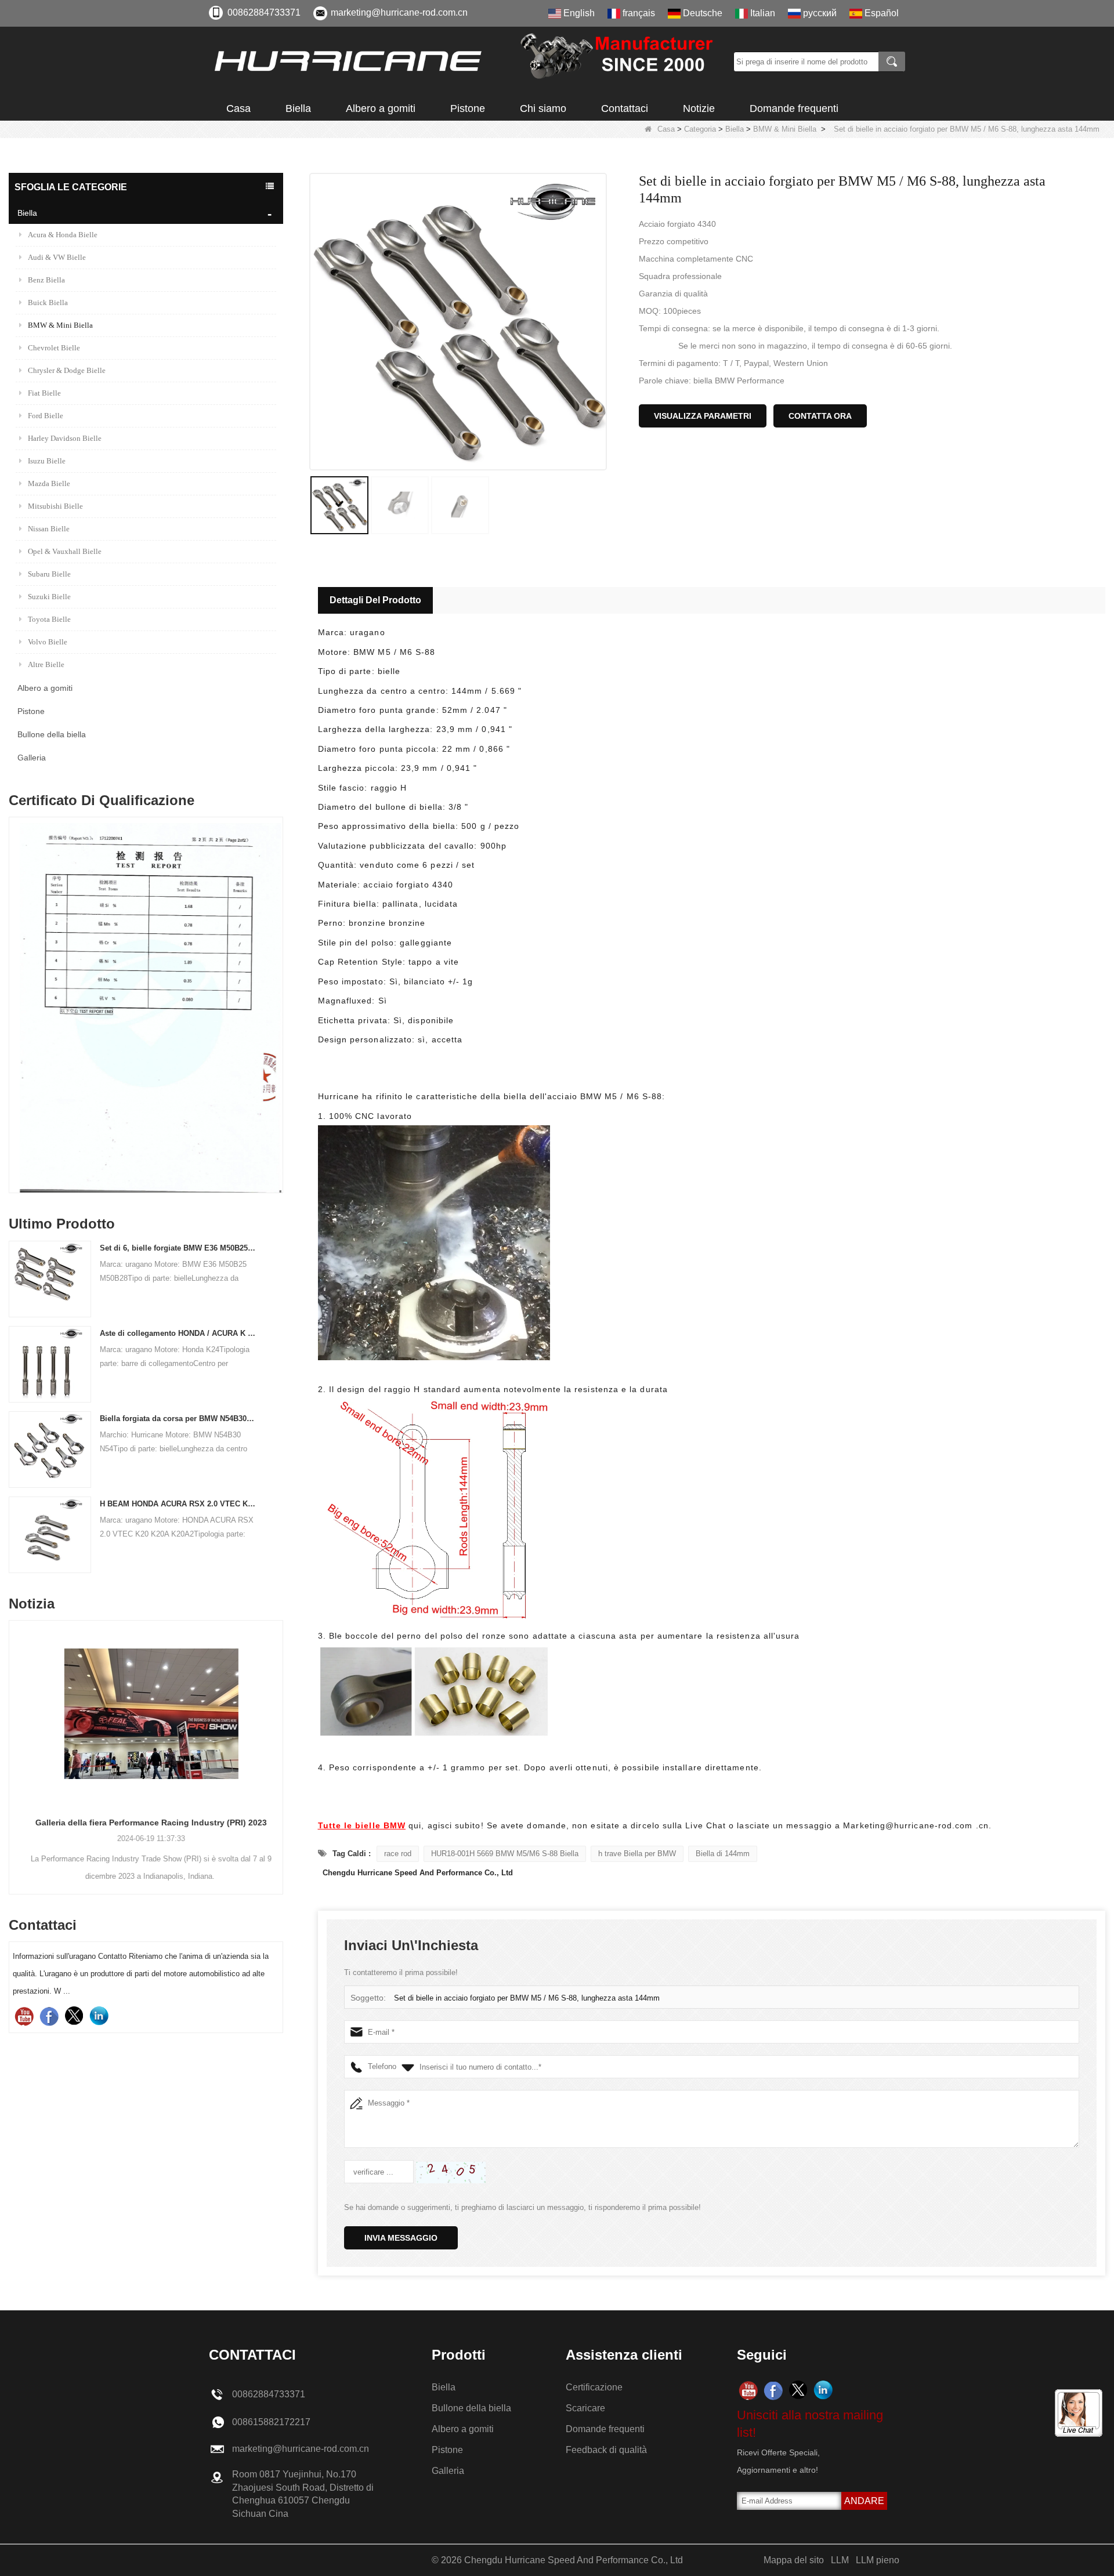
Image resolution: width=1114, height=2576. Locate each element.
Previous (13, 975)
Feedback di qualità (606, 2450)
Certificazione (594, 2387)
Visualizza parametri (703, 416)
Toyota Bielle (49, 619)
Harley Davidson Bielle (65, 438)
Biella (298, 108)
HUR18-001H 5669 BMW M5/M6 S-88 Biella (505, 1854)
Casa (238, 108)
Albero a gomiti (381, 108)
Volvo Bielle (48, 642)
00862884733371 (264, 12)
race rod (398, 1854)
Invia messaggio (401, 2238)
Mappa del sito (794, 2560)
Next (278, 975)
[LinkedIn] (99, 2016)
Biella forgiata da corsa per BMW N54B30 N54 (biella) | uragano (178, 1419)
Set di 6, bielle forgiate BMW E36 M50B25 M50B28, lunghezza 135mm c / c (178, 1248)
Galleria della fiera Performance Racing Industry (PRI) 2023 (146, 1823)
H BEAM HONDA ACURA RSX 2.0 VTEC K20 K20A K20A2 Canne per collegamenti (178, 1504)
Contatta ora (820, 416)
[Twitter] (74, 2016)
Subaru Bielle (49, 574)
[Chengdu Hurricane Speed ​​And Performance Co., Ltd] (467, 61)
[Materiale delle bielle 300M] (146, 1008)
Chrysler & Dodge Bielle (67, 370)
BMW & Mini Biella (785, 129)
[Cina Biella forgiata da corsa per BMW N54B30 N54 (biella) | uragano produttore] (47, 1449)
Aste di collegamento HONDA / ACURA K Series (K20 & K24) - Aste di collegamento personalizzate (178, 1333)
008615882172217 (271, 2422)
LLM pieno (878, 2560)
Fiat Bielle (44, 393)
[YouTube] (24, 2016)
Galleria (32, 758)
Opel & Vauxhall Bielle (65, 551)
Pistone (468, 108)
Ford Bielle (46, 416)
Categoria (700, 129)
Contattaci (625, 108)
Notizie (699, 108)
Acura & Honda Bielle (63, 235)
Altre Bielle (46, 664)
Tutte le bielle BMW (362, 1825)
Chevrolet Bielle (54, 348)
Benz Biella (46, 280)
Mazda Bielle (49, 483)
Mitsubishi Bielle (55, 506)
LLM (840, 2560)
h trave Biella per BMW (637, 1854)
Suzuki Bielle (49, 597)
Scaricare (585, 2408)
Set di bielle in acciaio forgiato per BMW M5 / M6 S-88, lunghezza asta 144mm (527, 1998)
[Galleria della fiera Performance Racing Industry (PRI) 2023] (146, 1713)
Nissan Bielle (49, 529)
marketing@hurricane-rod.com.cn (399, 12)
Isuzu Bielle (47, 461)
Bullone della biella (52, 734)
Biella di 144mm (723, 1854)
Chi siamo (543, 108)
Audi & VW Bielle (57, 257)
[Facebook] (49, 2016)
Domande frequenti (794, 108)
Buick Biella (48, 302)
